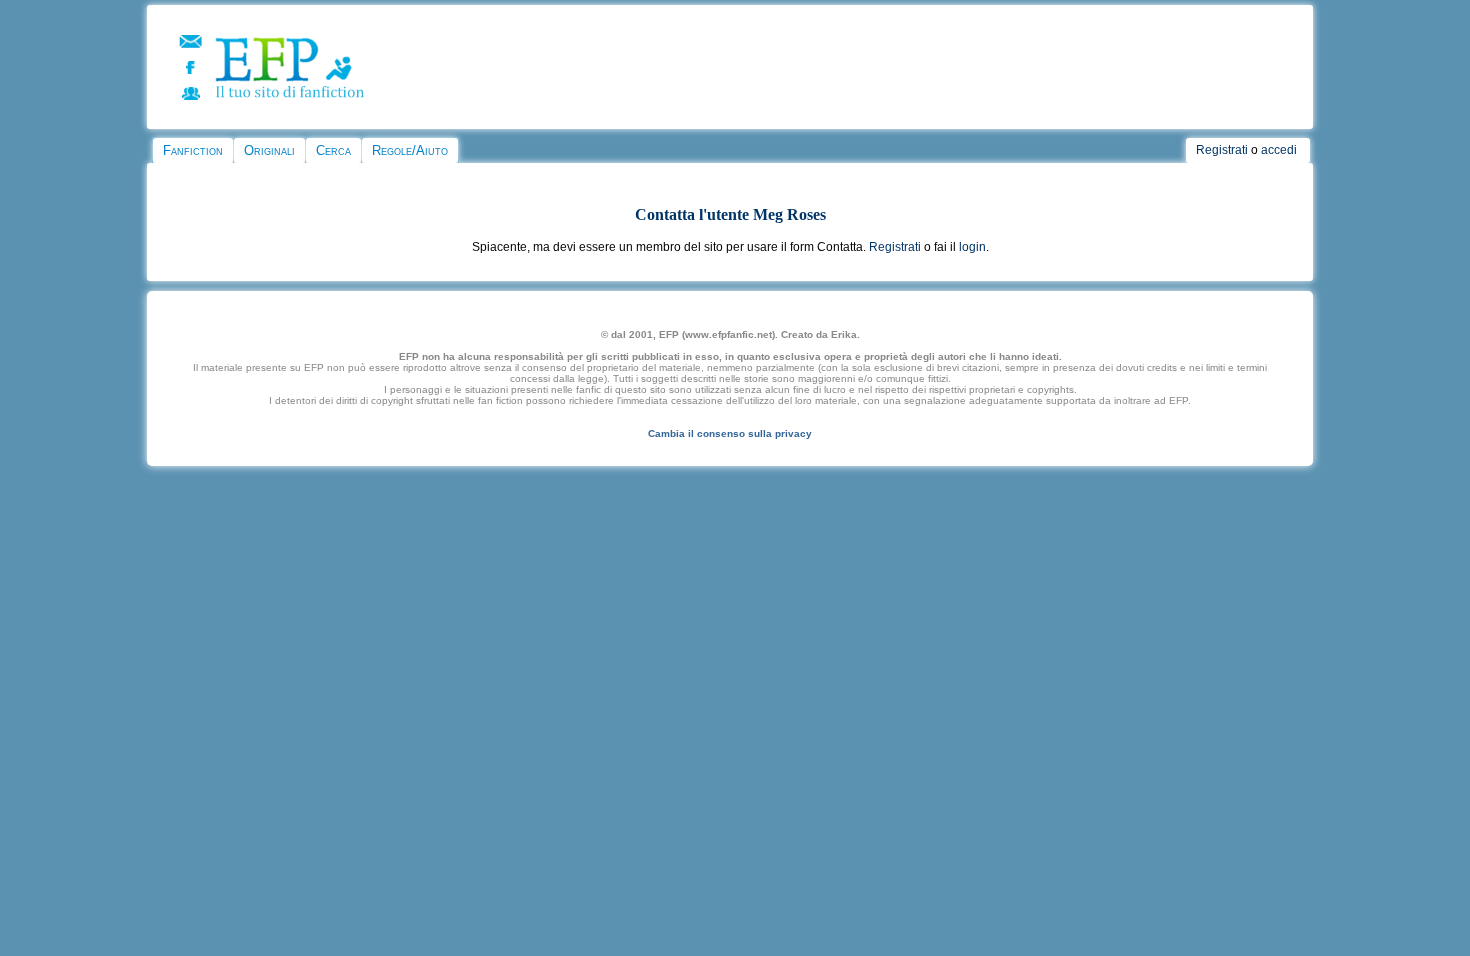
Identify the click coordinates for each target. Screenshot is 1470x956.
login (972, 247)
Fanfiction (193, 150)
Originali (269, 150)
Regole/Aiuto (410, 150)
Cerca (333, 150)
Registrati (1222, 150)
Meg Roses (789, 214)
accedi (1279, 150)
